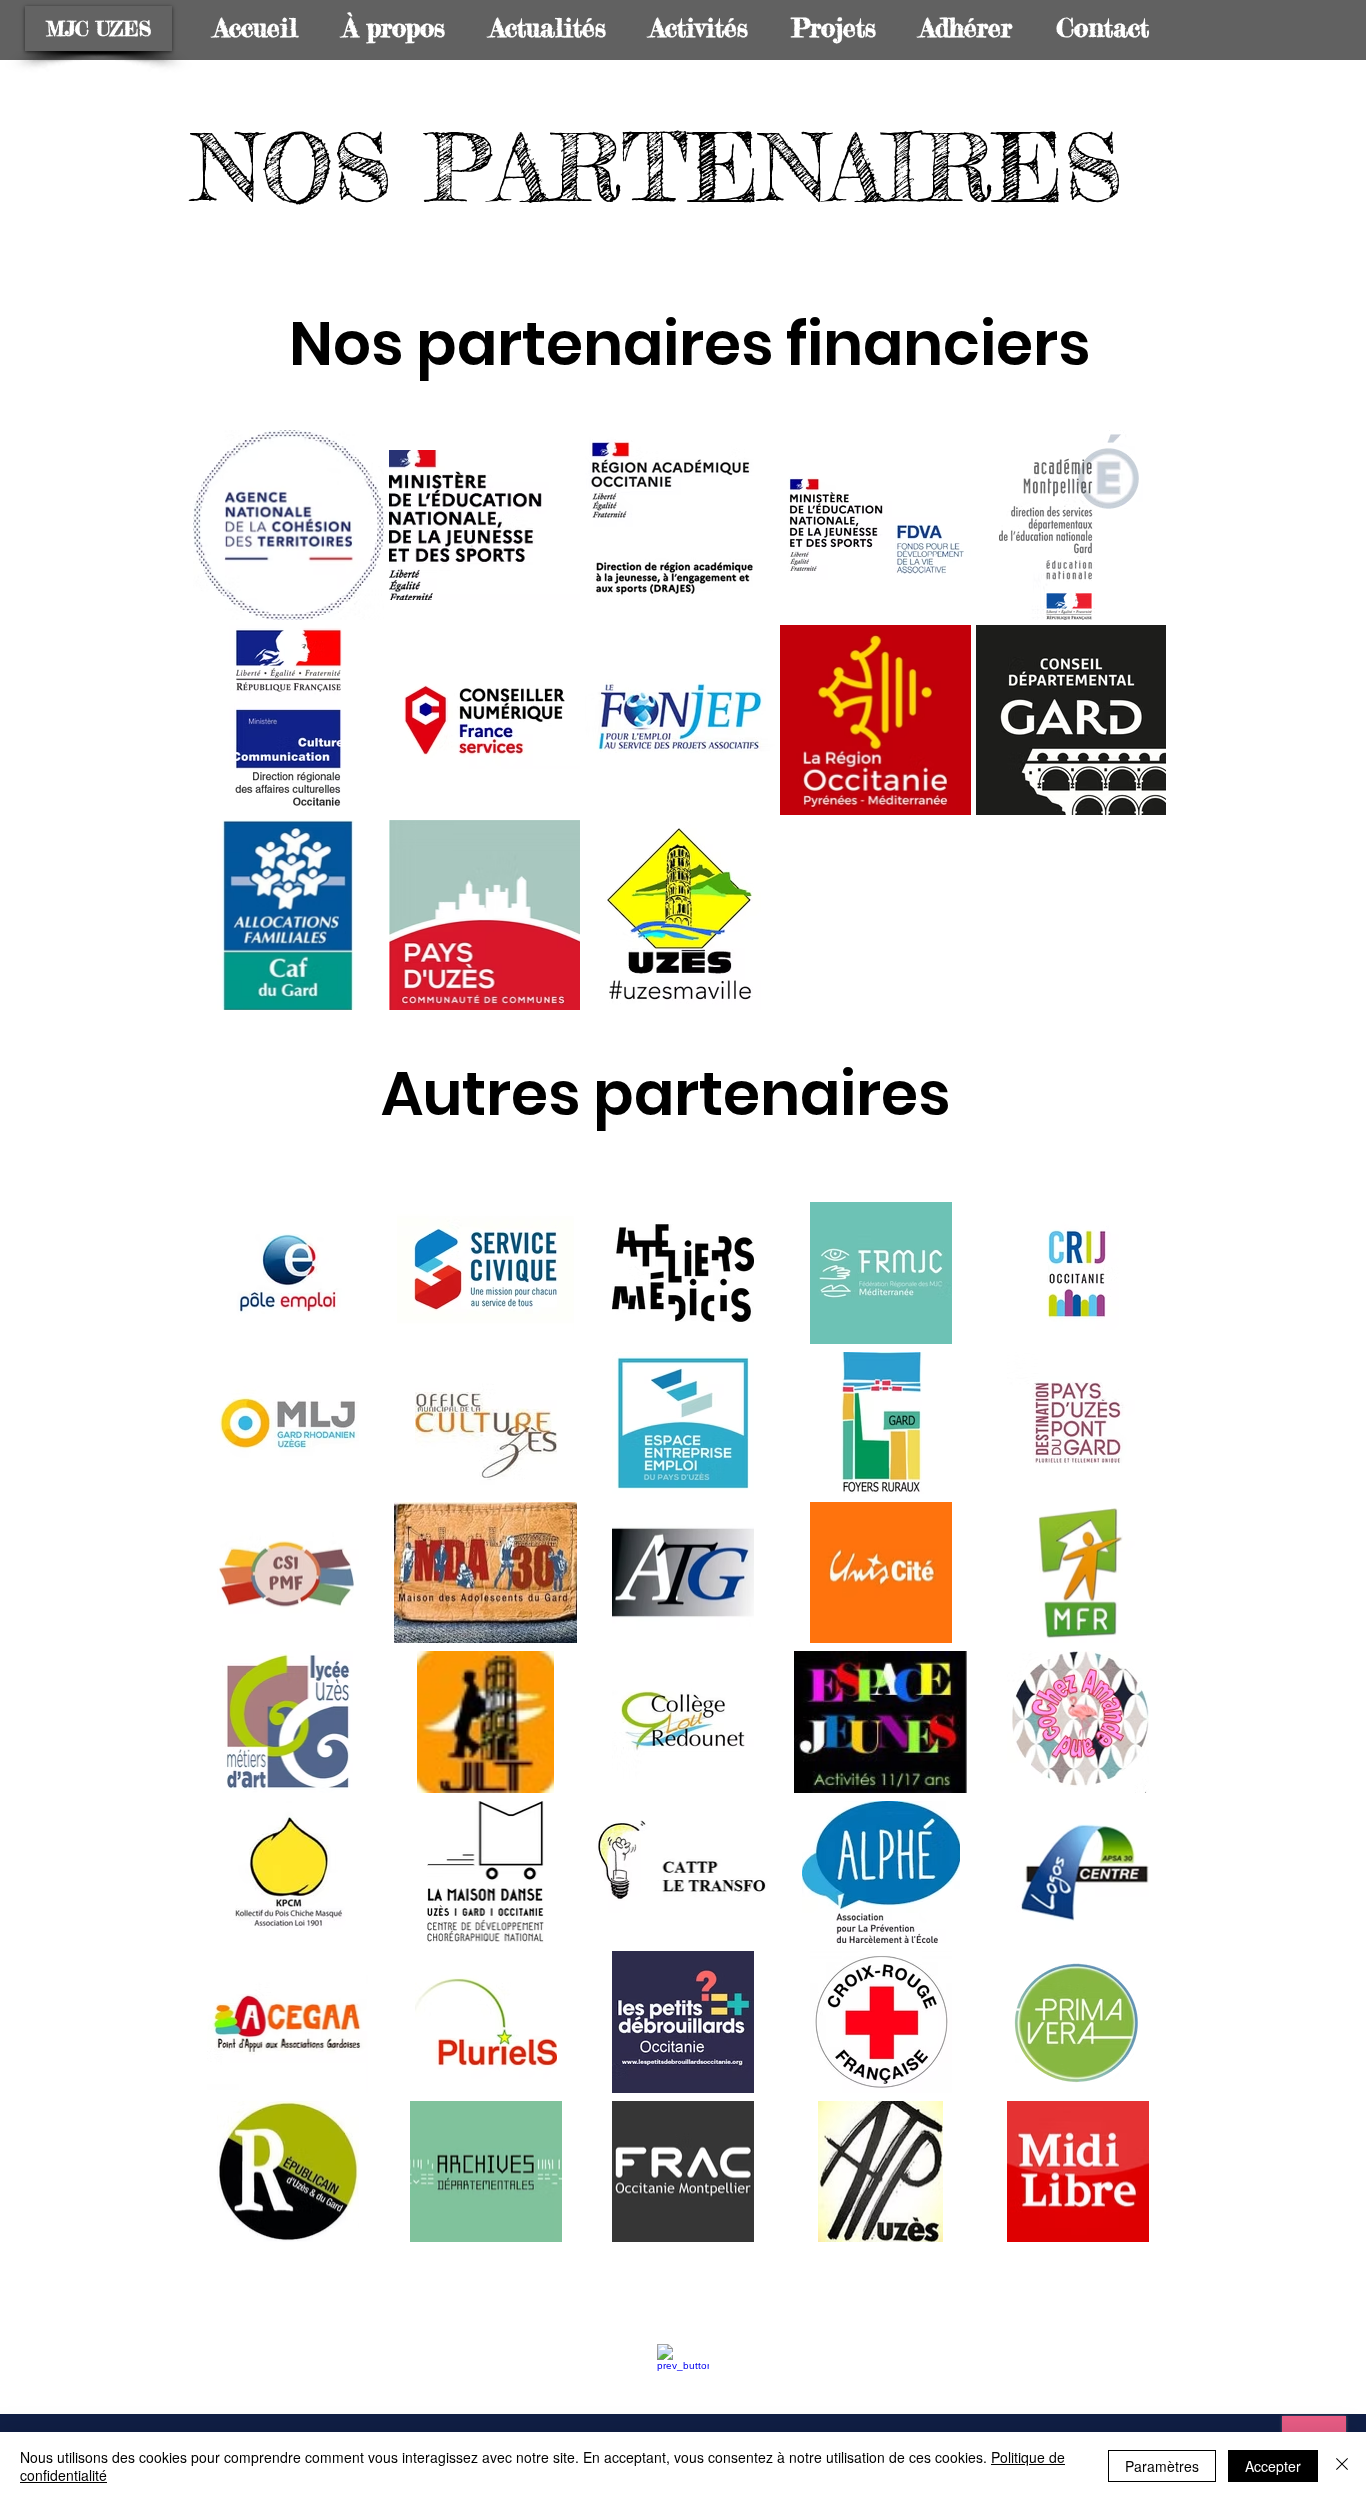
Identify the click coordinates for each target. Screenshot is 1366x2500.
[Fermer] (1342, 2466)
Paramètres (1162, 2466)
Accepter (1273, 2466)
